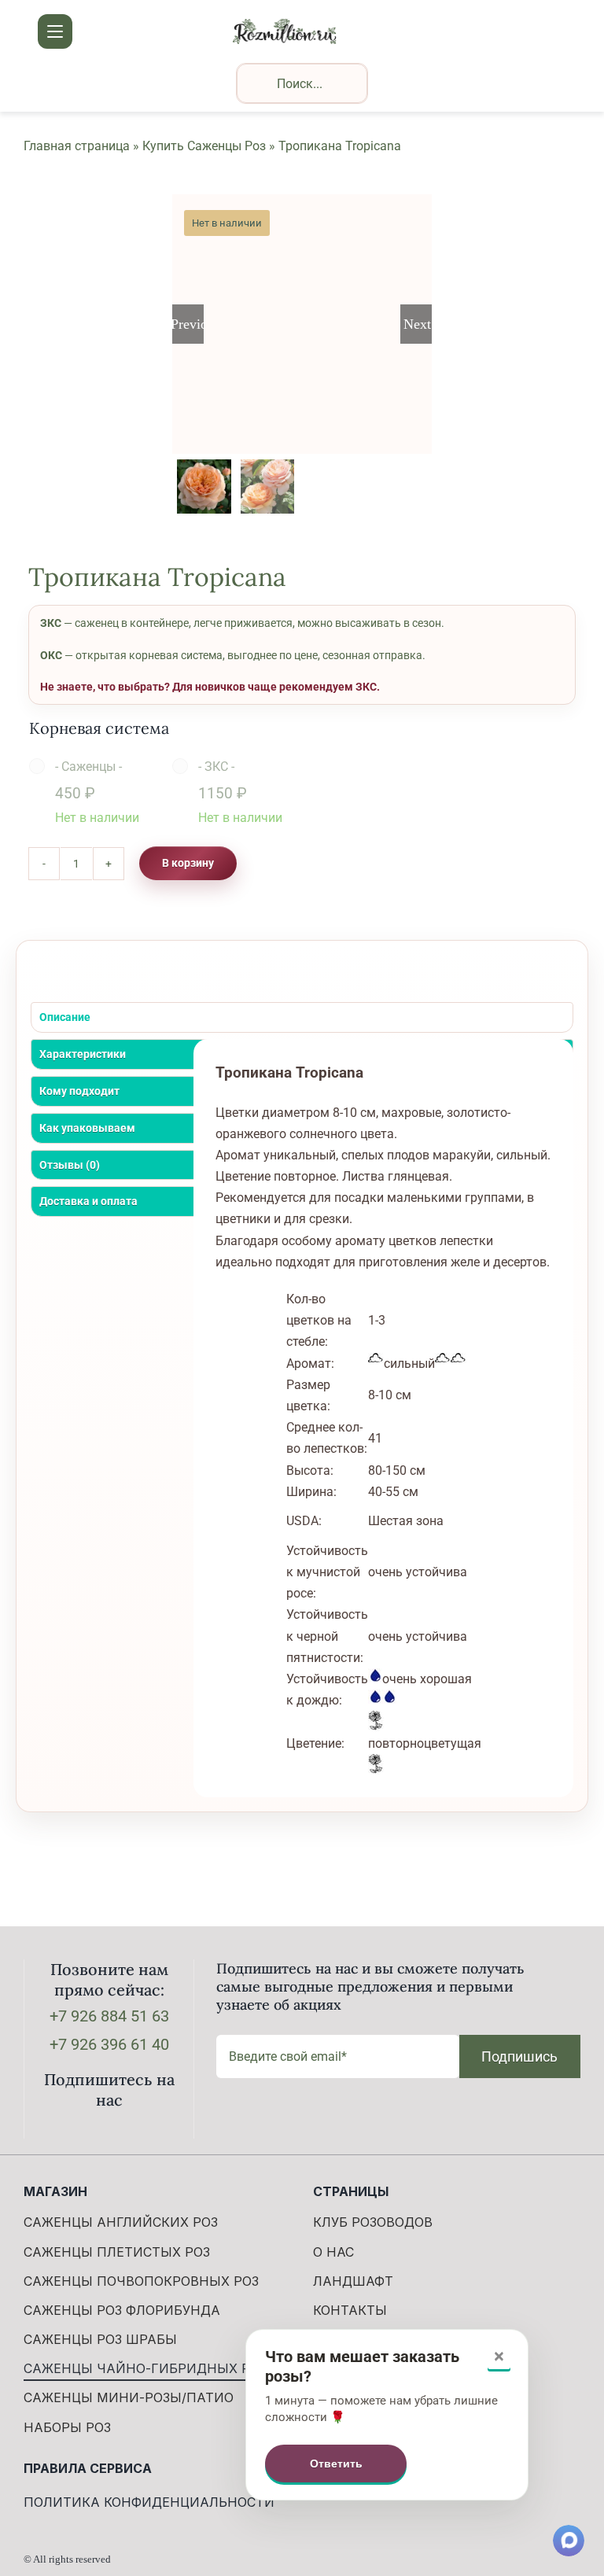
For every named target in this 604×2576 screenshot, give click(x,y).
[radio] (88, 792)
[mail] (134, 2132)
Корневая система (99, 728)
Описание (65, 1017)
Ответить (336, 2464)
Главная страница (77, 146)
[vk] (84, 2132)
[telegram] (109, 2132)
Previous (188, 324)
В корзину (188, 863)
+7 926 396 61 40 (109, 2044)
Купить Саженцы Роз (204, 146)
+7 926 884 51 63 (109, 2016)
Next (417, 324)
